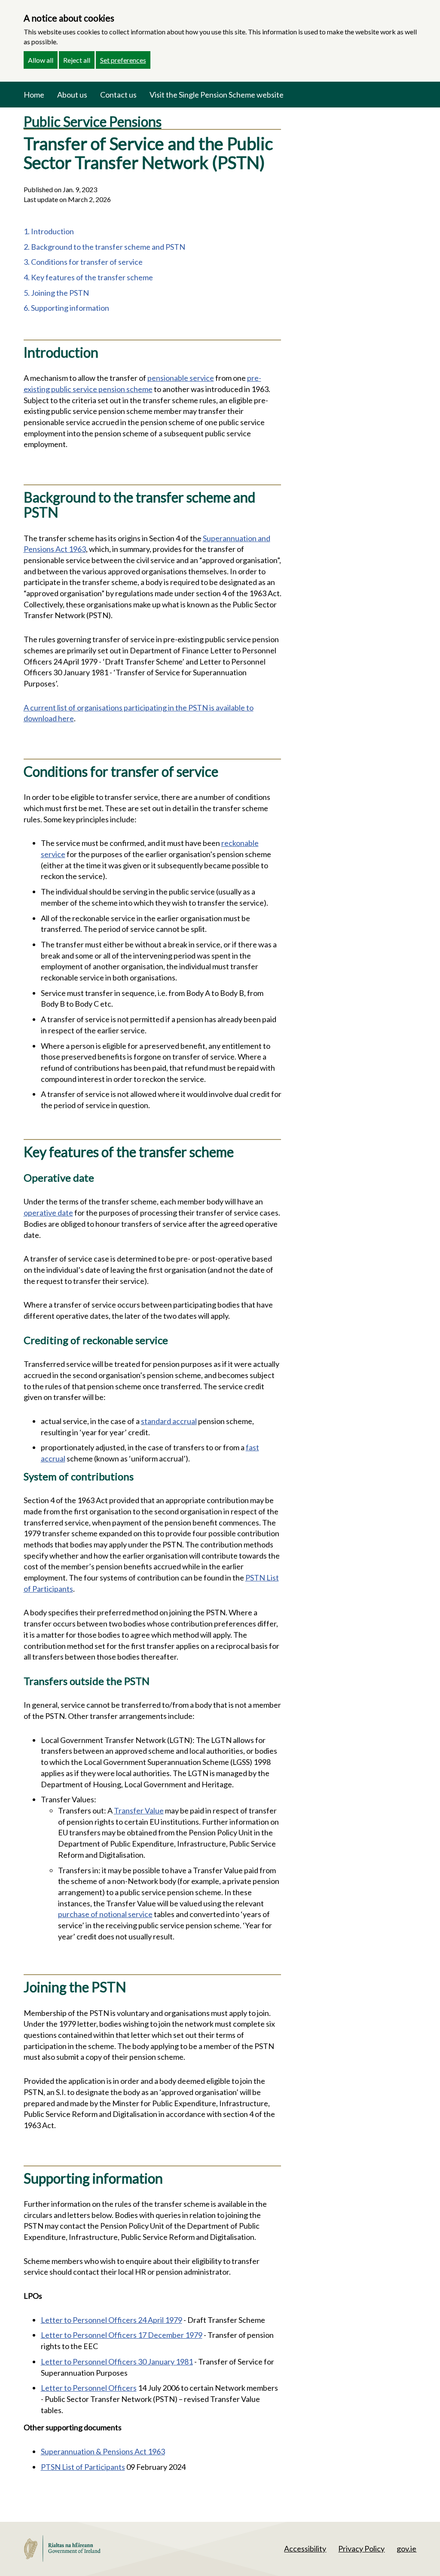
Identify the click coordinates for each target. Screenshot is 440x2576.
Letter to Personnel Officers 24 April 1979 (112, 2320)
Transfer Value (139, 1810)
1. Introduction (49, 231)
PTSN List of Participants (83, 2467)
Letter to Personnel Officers (89, 2388)
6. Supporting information (66, 308)
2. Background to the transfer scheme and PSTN (104, 247)
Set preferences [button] (123, 60)
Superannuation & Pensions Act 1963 (103, 2451)
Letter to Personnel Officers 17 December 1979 (122, 2335)
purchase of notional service (105, 1914)
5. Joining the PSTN (56, 293)
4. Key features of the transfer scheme (88, 277)
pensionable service (181, 378)
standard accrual (169, 1421)
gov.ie (406, 2548)
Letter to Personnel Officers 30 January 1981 (117, 2362)
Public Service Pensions (93, 121)
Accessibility (305, 2548)
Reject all (77, 60)
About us (72, 95)
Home (34, 95)
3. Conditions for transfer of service (83, 262)
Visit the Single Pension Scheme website (217, 95)
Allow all (41, 60)
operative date (48, 1213)
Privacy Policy (361, 2548)
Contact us (118, 95)
